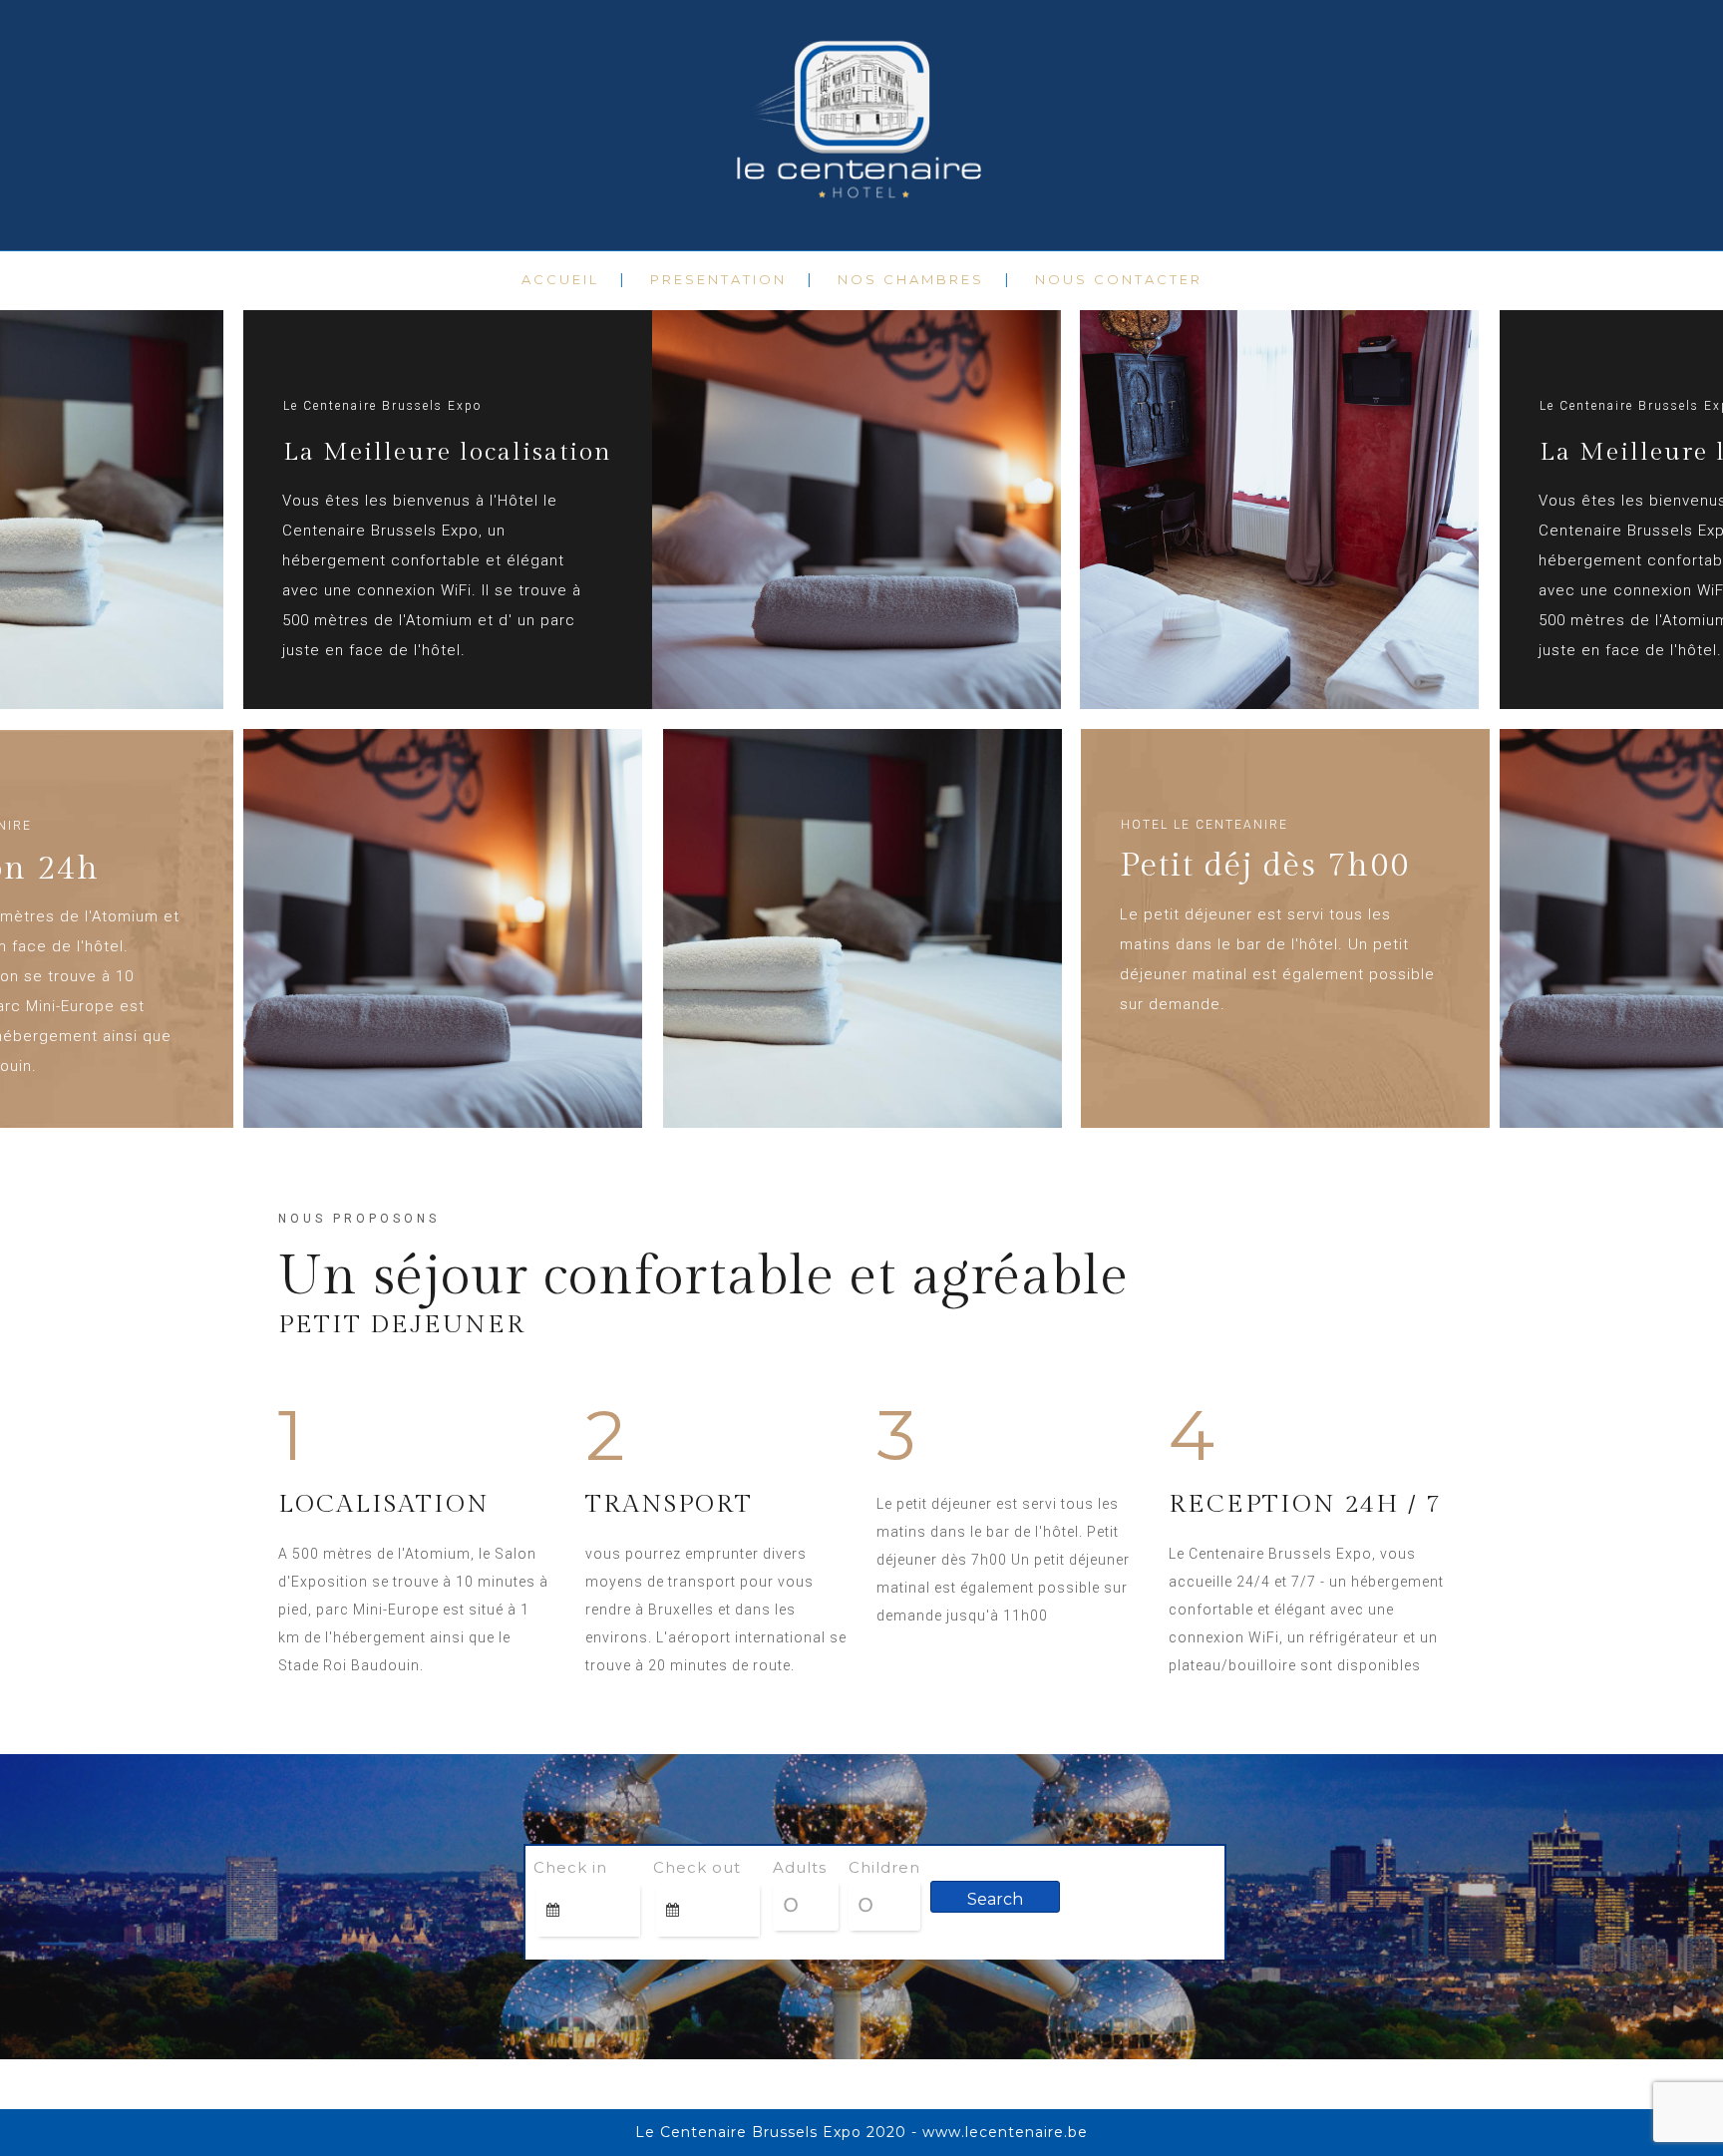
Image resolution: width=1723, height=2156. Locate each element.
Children (884, 1867)
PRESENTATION (718, 279)
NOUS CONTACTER (1119, 279)
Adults (800, 1867)
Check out (697, 1867)
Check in (570, 1867)
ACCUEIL (560, 279)
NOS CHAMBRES (911, 279)
